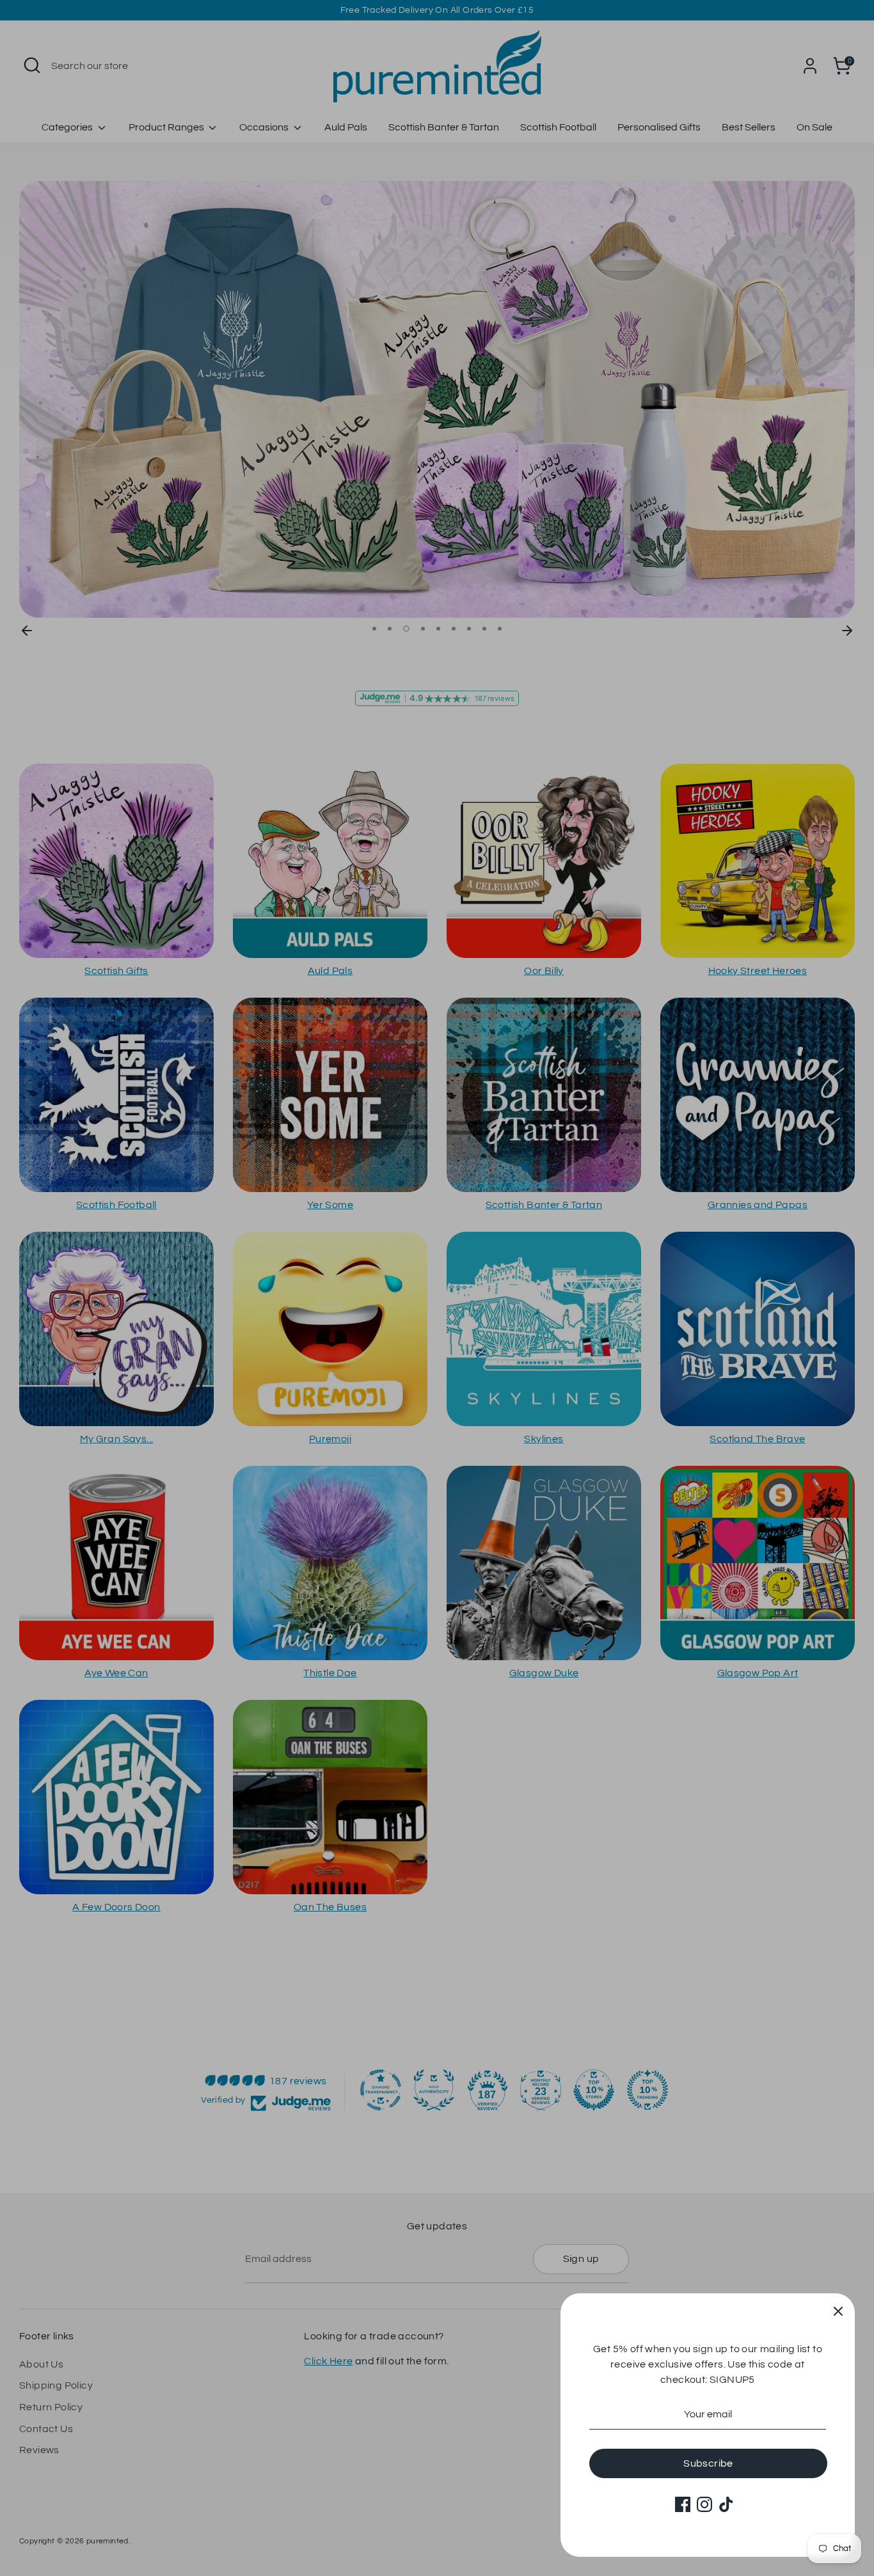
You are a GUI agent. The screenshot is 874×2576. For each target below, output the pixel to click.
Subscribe (708, 2463)
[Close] (838, 2310)
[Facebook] (683, 2504)
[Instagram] (704, 2504)
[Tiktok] (726, 2504)
